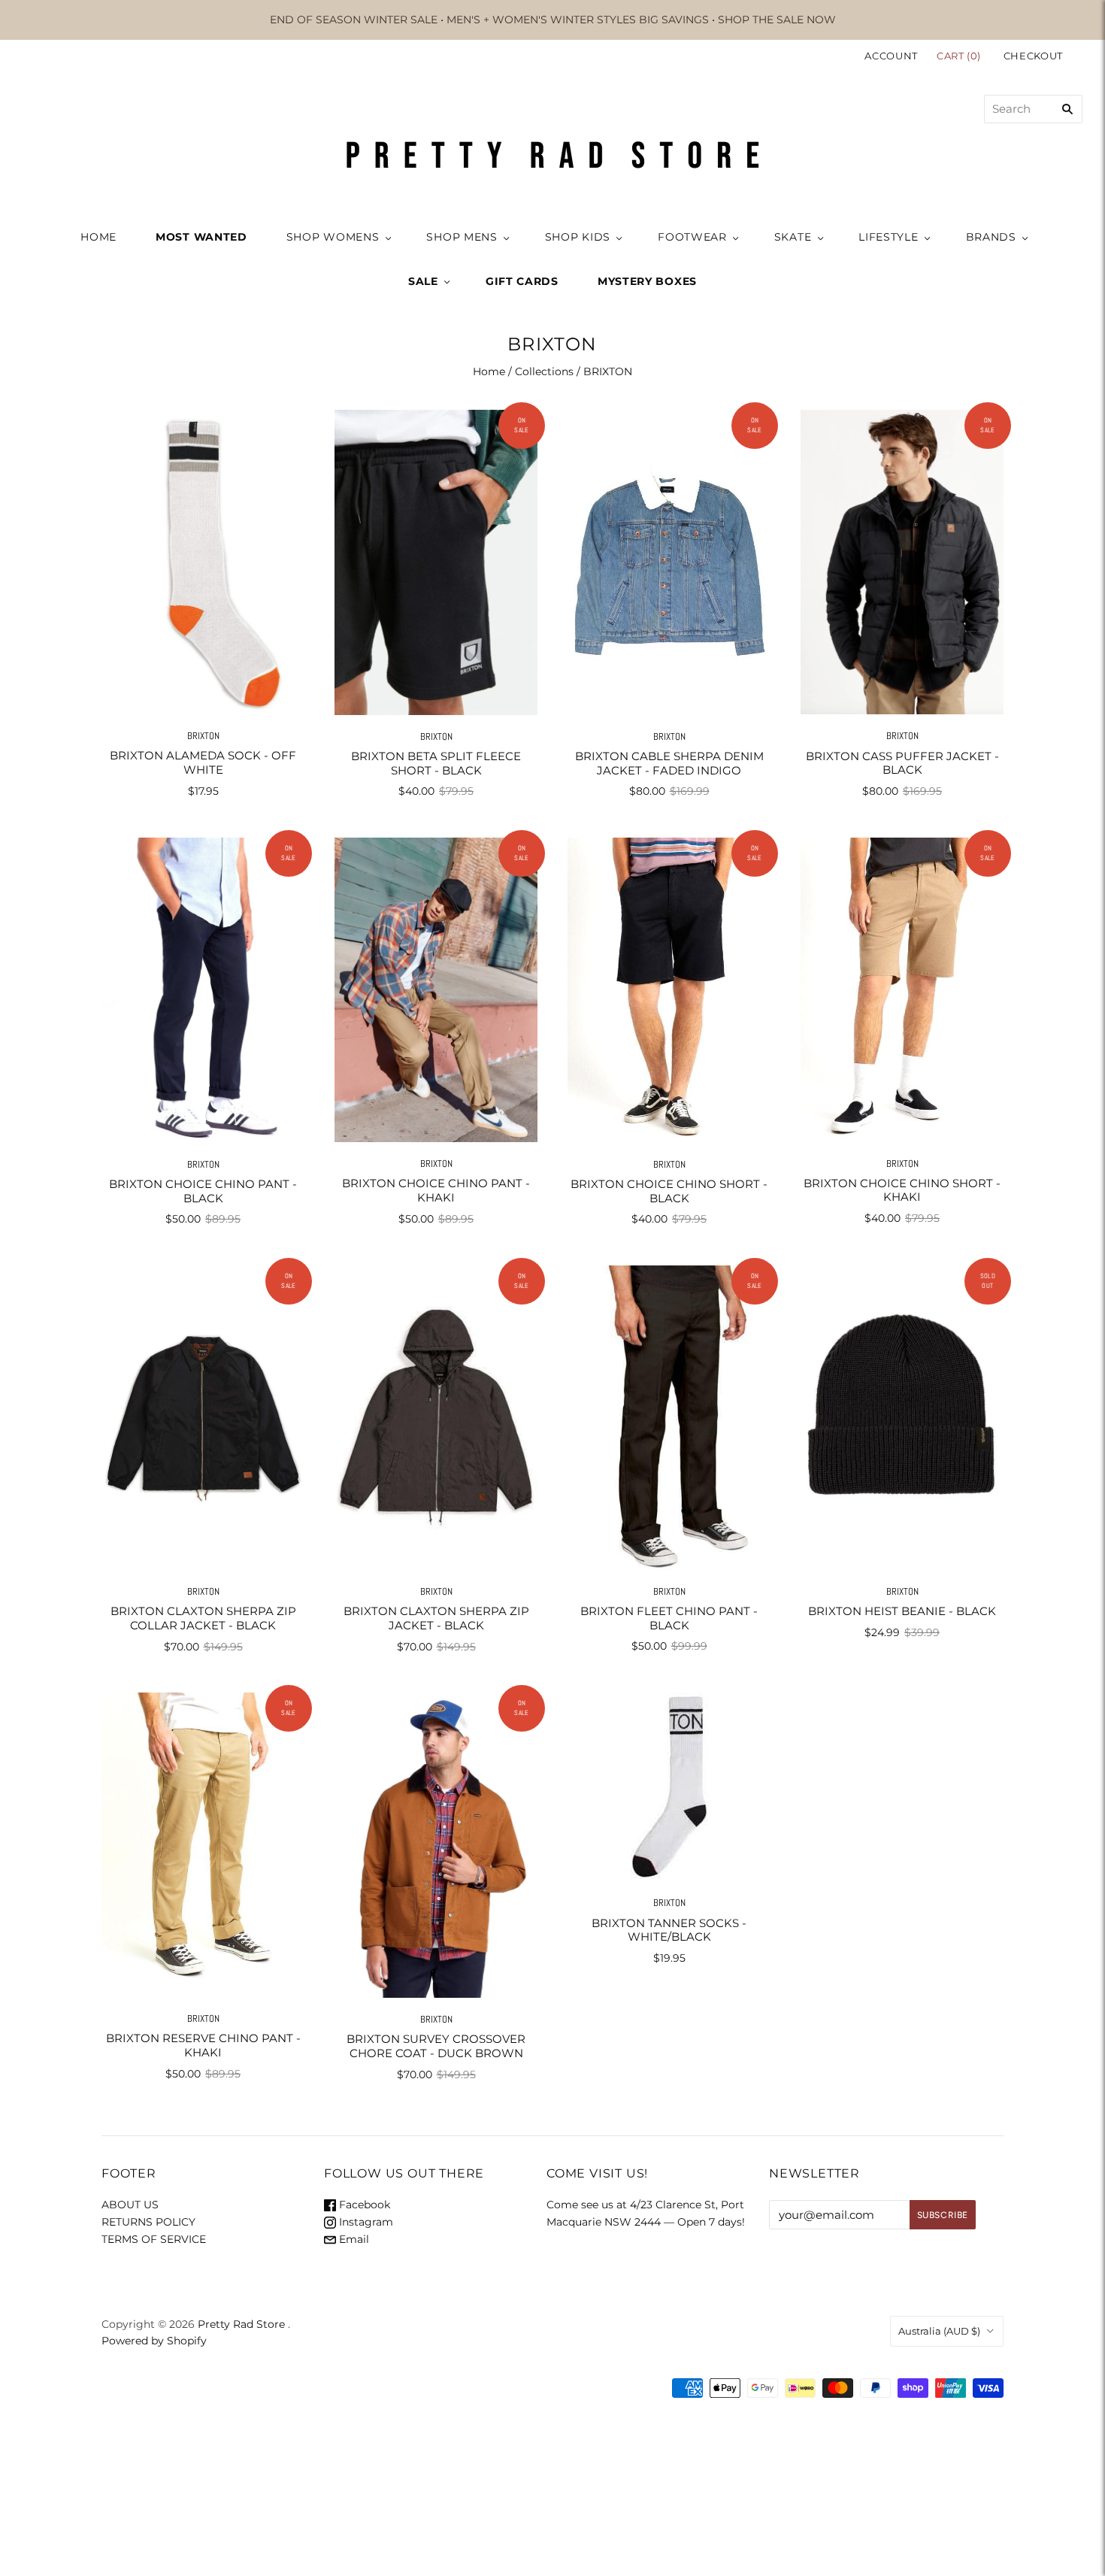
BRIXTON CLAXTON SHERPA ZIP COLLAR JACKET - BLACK (203, 1618)
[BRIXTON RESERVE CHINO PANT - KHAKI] (203, 1845)
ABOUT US (130, 2205)
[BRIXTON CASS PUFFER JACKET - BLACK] (902, 562)
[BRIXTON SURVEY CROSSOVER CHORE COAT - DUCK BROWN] (436, 1845)
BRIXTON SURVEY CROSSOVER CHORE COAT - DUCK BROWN (436, 2046)
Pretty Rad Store (241, 2324)
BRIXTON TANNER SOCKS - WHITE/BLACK (669, 1930)
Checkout (1033, 56)
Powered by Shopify (154, 2341)
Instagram (365, 2222)
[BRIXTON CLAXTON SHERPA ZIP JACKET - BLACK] (436, 1418)
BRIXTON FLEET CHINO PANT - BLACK (669, 1618)
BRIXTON (203, 736)
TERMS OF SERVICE (154, 2239)
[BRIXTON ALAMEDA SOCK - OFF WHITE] (203, 562)
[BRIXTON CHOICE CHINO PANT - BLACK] (203, 990)
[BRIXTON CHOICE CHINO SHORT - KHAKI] (902, 989)
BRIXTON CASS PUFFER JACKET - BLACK (902, 763)
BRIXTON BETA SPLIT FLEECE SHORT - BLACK (436, 763)
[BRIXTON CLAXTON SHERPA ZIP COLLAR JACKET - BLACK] (203, 1418)
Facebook (363, 2205)
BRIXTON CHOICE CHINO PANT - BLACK (203, 1191)
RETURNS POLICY (148, 2222)
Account (891, 56)
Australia (939, 2331)
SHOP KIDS (578, 237)
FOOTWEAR (692, 237)
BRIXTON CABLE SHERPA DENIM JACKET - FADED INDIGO (669, 763)
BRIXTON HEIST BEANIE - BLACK (902, 1611)
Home (489, 371)
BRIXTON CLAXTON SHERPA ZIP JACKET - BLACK (436, 1618)
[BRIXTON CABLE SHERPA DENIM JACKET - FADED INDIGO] (669, 562)
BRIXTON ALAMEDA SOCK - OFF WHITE (203, 762)
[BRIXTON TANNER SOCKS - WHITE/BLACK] (669, 1787)
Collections (544, 371)
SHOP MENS (462, 237)
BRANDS (991, 237)
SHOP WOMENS (333, 237)
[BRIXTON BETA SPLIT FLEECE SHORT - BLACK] (436, 562)
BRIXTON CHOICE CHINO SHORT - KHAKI (902, 1190)
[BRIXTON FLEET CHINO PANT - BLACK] (669, 1418)
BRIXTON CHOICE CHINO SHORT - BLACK (669, 1191)
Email (353, 2239)
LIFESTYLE (888, 237)
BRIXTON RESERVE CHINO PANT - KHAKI (203, 2045)
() (960, 56)
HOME (98, 237)
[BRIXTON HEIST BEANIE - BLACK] (902, 1418)
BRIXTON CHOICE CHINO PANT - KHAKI (436, 1190)
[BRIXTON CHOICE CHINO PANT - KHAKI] (436, 990)
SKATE (793, 237)
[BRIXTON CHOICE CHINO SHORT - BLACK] (669, 990)
